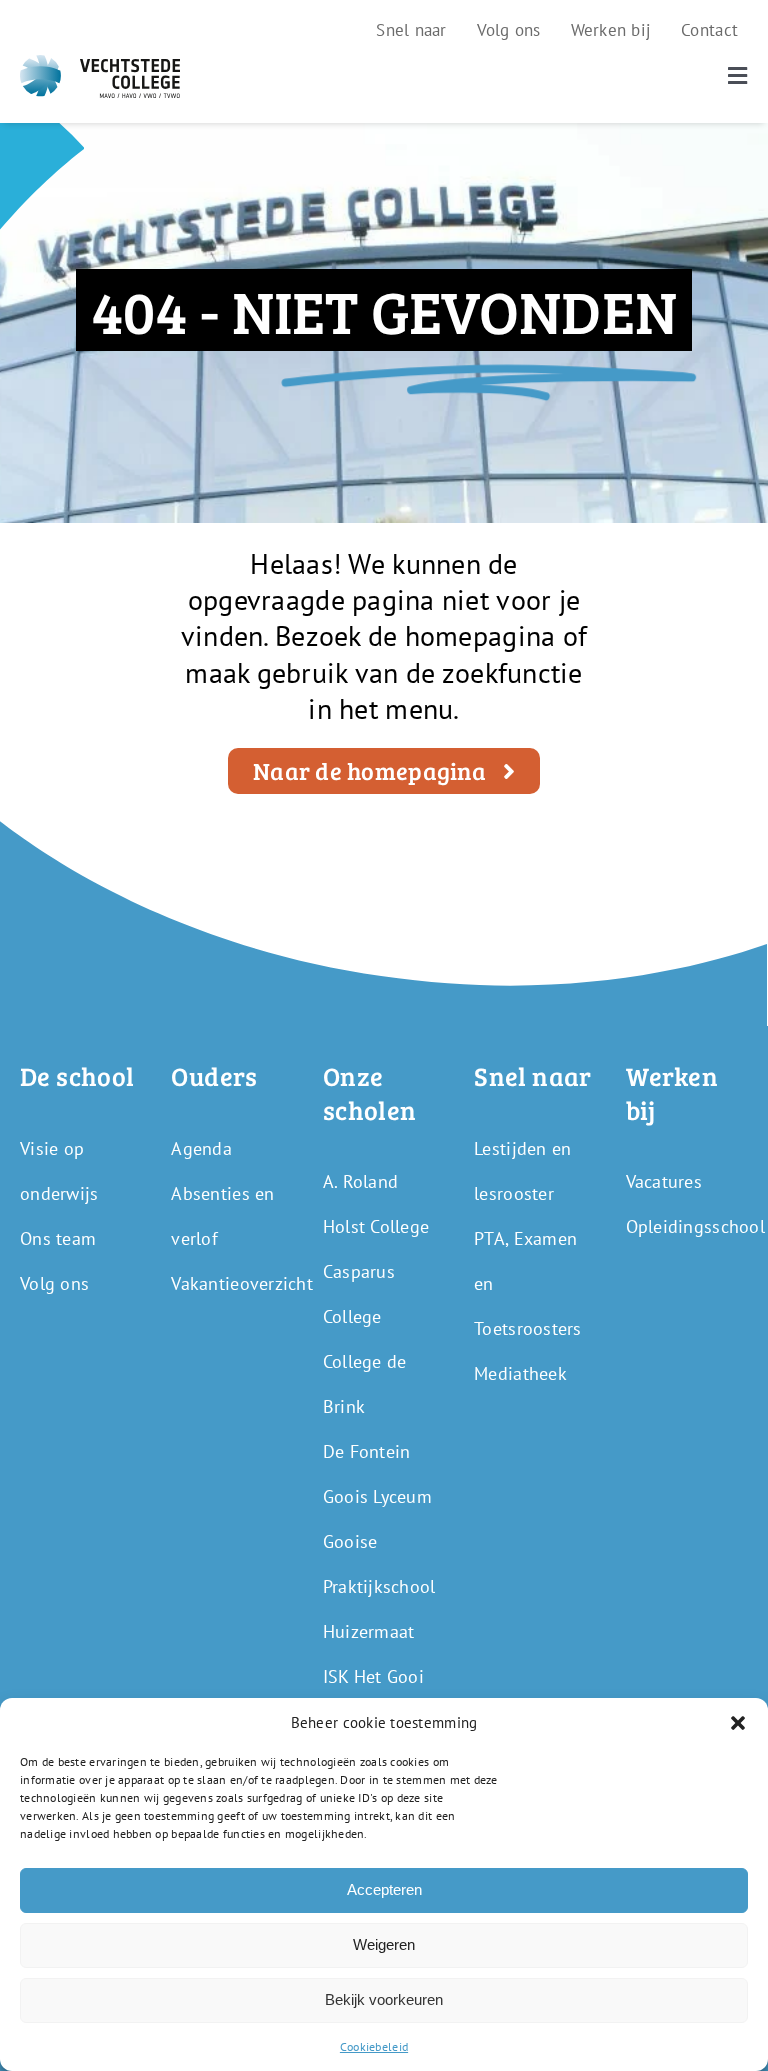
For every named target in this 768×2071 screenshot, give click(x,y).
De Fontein (367, 1451)
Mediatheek (520, 1373)
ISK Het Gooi (373, 1676)
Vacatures (664, 1181)
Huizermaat (369, 1631)
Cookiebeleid (374, 2046)
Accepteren (384, 1889)
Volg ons (54, 1283)
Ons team (58, 1238)
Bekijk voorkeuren (384, 1999)
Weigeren (384, 1944)
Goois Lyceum (377, 1496)
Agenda (201, 1148)
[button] (738, 1723)
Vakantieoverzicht (242, 1283)
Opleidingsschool (695, 1226)
